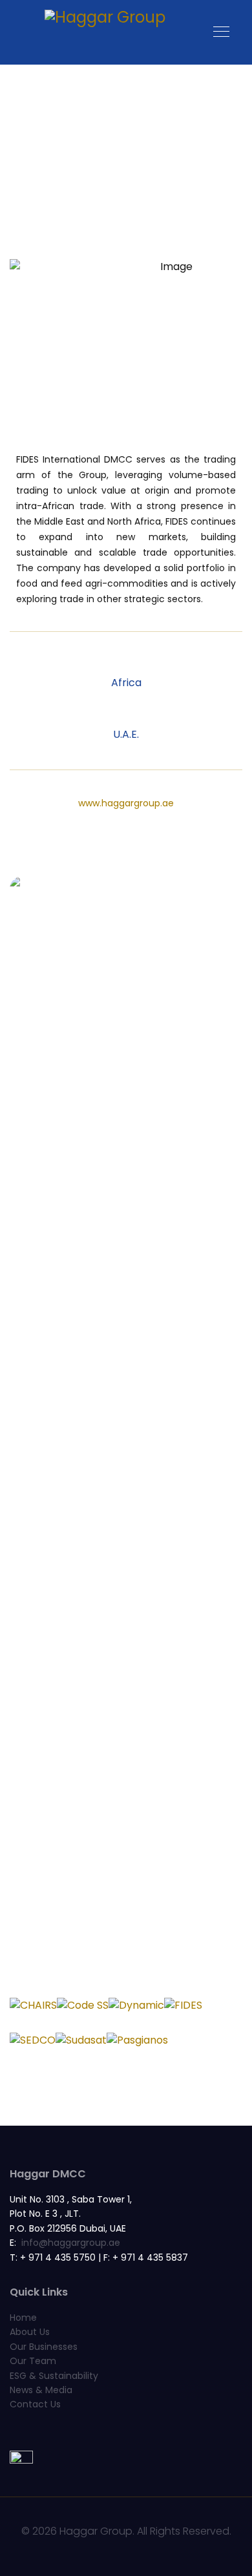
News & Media (41, 2390)
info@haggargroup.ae (71, 2243)
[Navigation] (221, 32)
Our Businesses (44, 2347)
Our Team (33, 2361)
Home (23, 2318)
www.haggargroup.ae (126, 803)
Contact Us (35, 2404)
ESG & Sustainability (54, 2376)
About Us (30, 2332)
